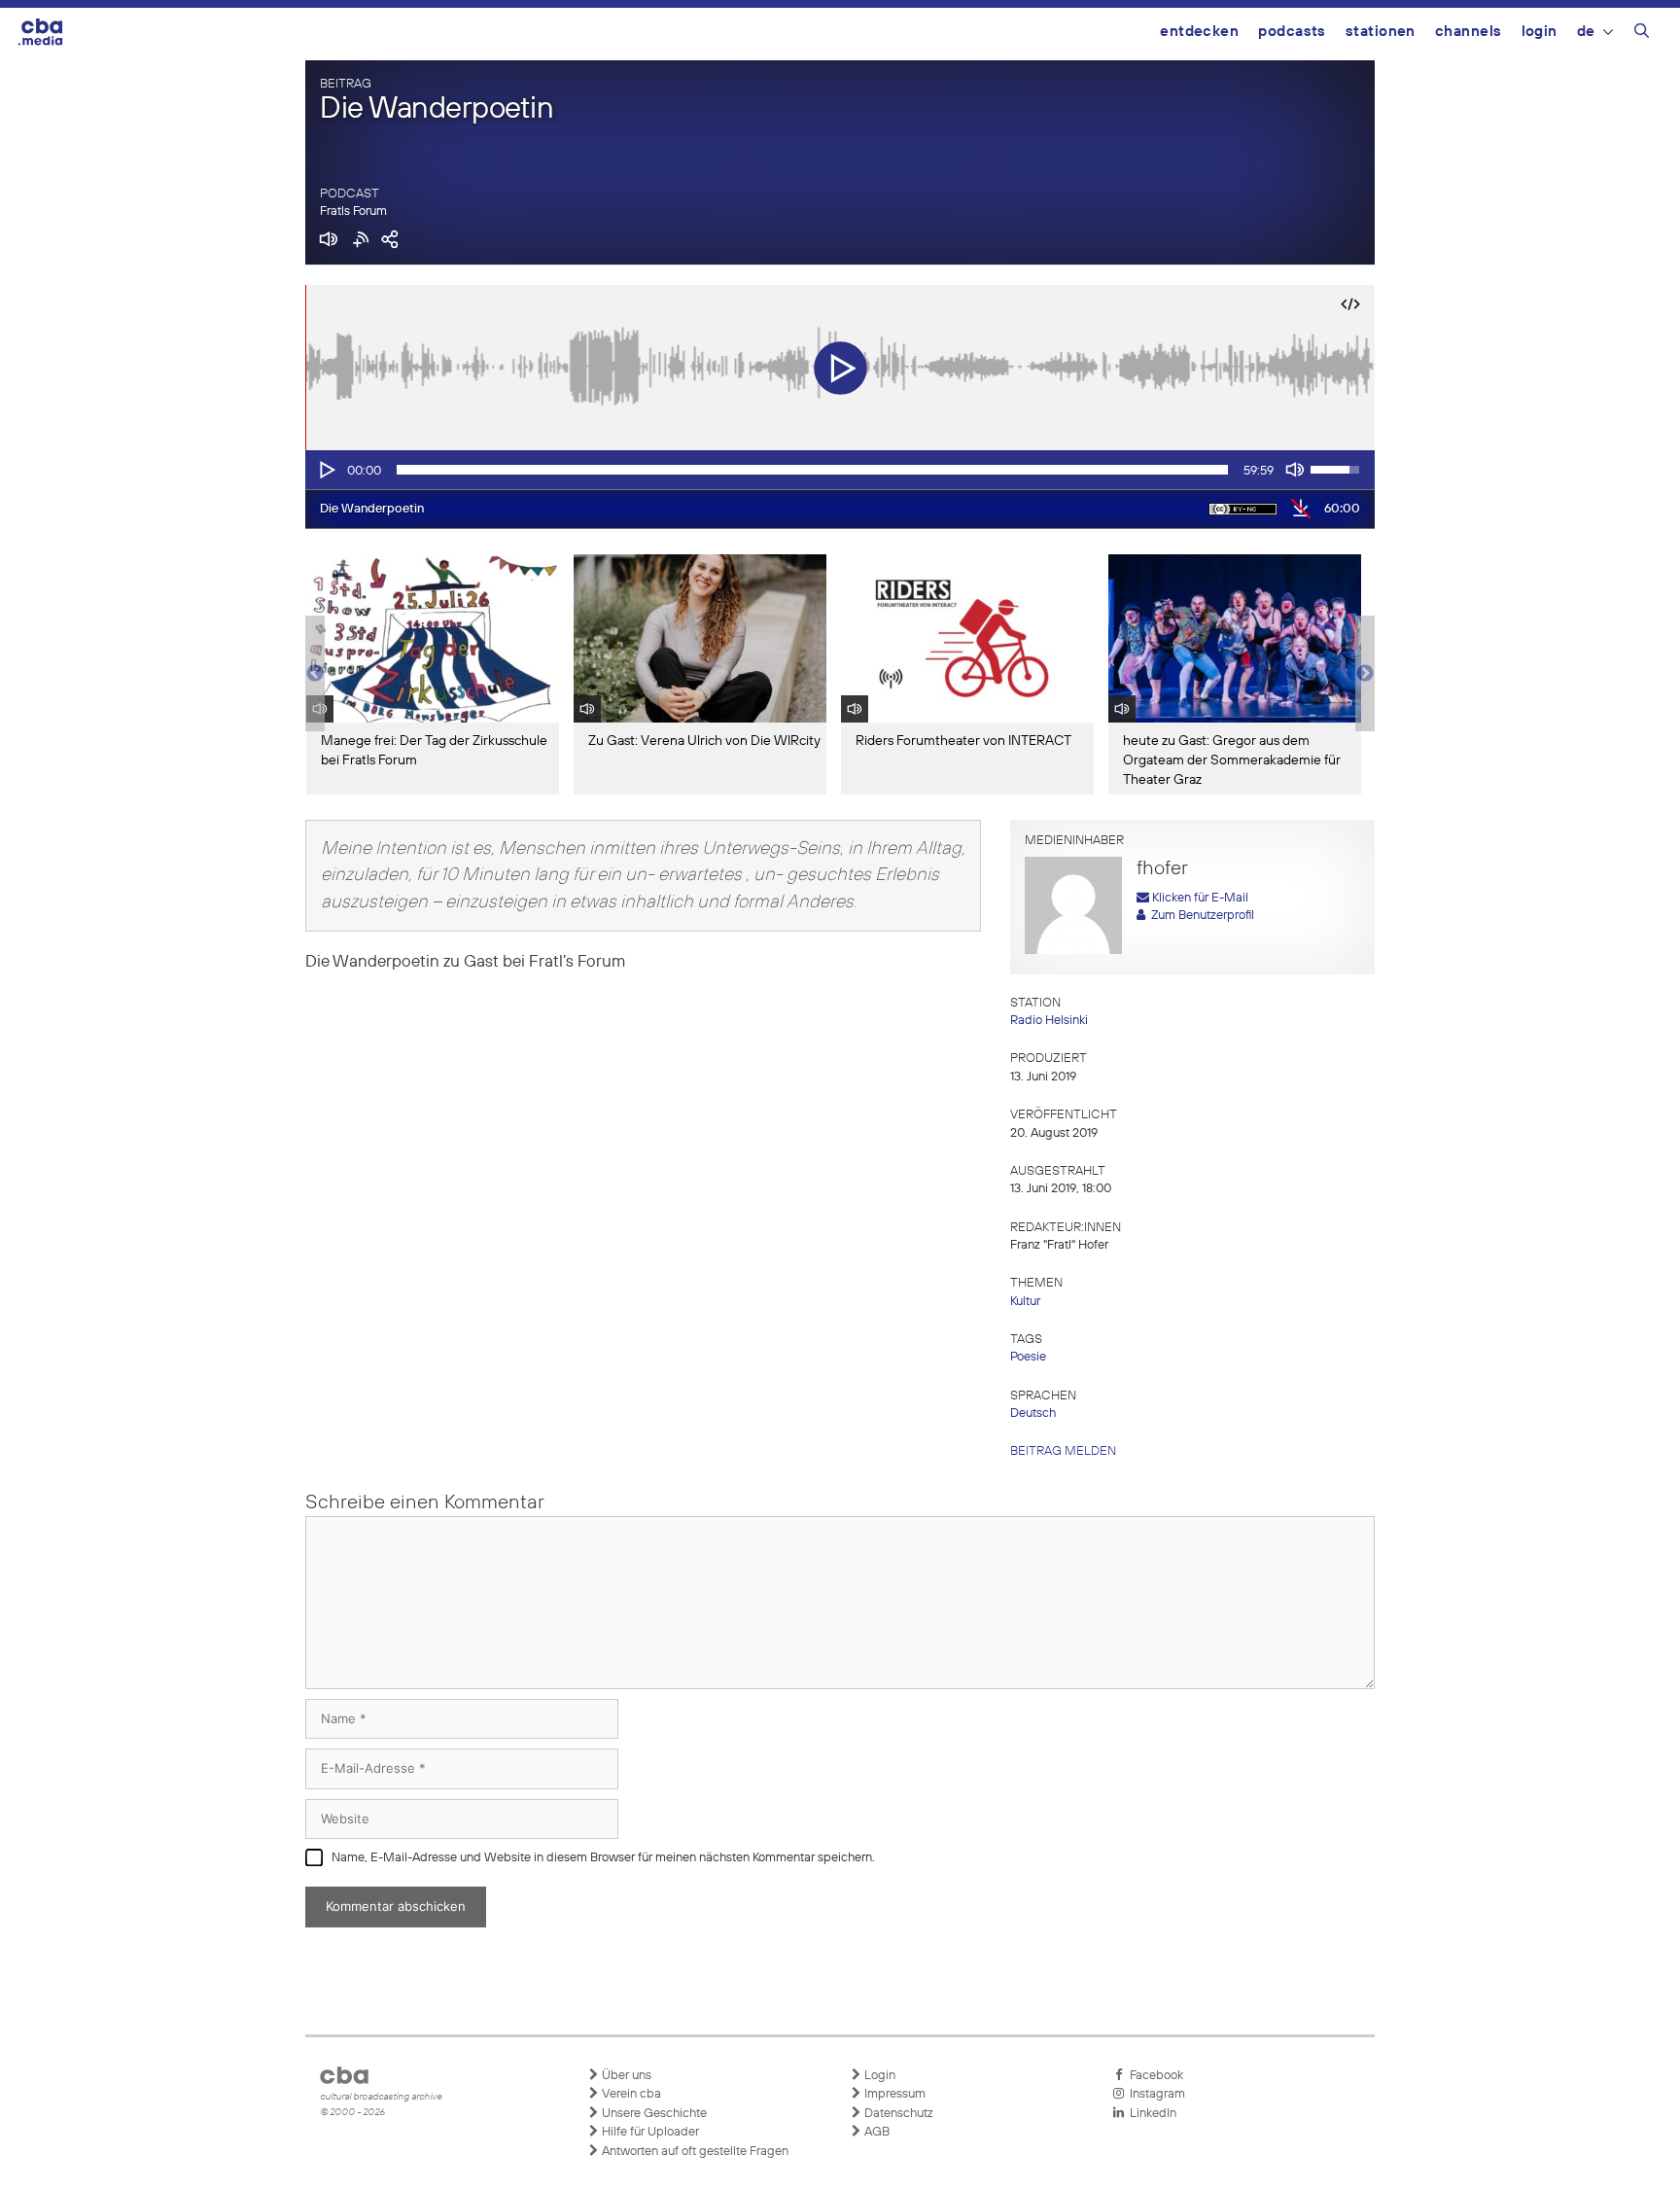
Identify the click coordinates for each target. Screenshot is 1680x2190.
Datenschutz (897, 2114)
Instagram (1155, 2094)
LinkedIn (1150, 2114)
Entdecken (1199, 32)
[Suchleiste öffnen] (1642, 34)
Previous (315, 674)
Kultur (1025, 1302)
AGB (875, 2132)
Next (1365, 674)
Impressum (893, 2094)
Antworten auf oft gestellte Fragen (694, 2152)
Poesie (1028, 1357)
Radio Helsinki (1049, 1021)
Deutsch (1033, 1413)
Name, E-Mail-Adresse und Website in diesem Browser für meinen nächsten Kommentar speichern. (603, 1858)
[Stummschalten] (1295, 470)
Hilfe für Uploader (649, 2132)
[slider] (812, 470)
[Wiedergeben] (326, 470)
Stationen (1381, 32)
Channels (1469, 32)
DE (1586, 32)
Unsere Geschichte (653, 2114)
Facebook (1154, 2076)
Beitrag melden (1063, 1451)
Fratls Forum (353, 212)
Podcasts (1292, 32)
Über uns (625, 2076)
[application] (840, 470)
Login (1540, 32)
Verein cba (630, 2094)
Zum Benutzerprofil (1200, 916)
